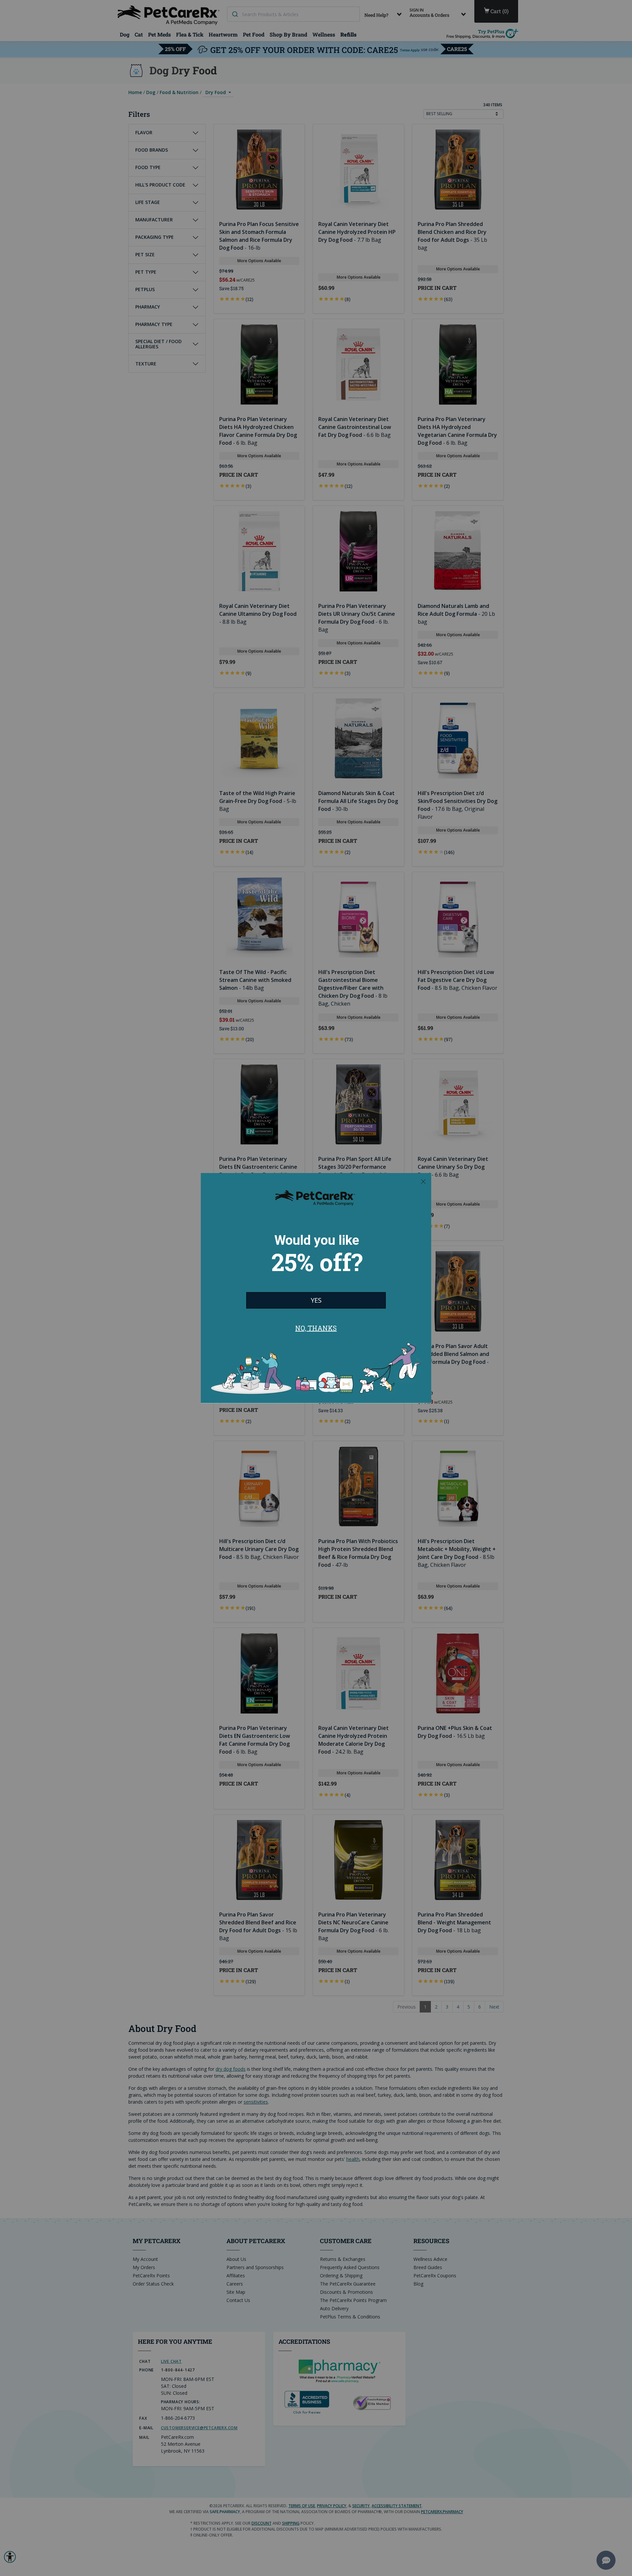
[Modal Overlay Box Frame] (316, 1288)
